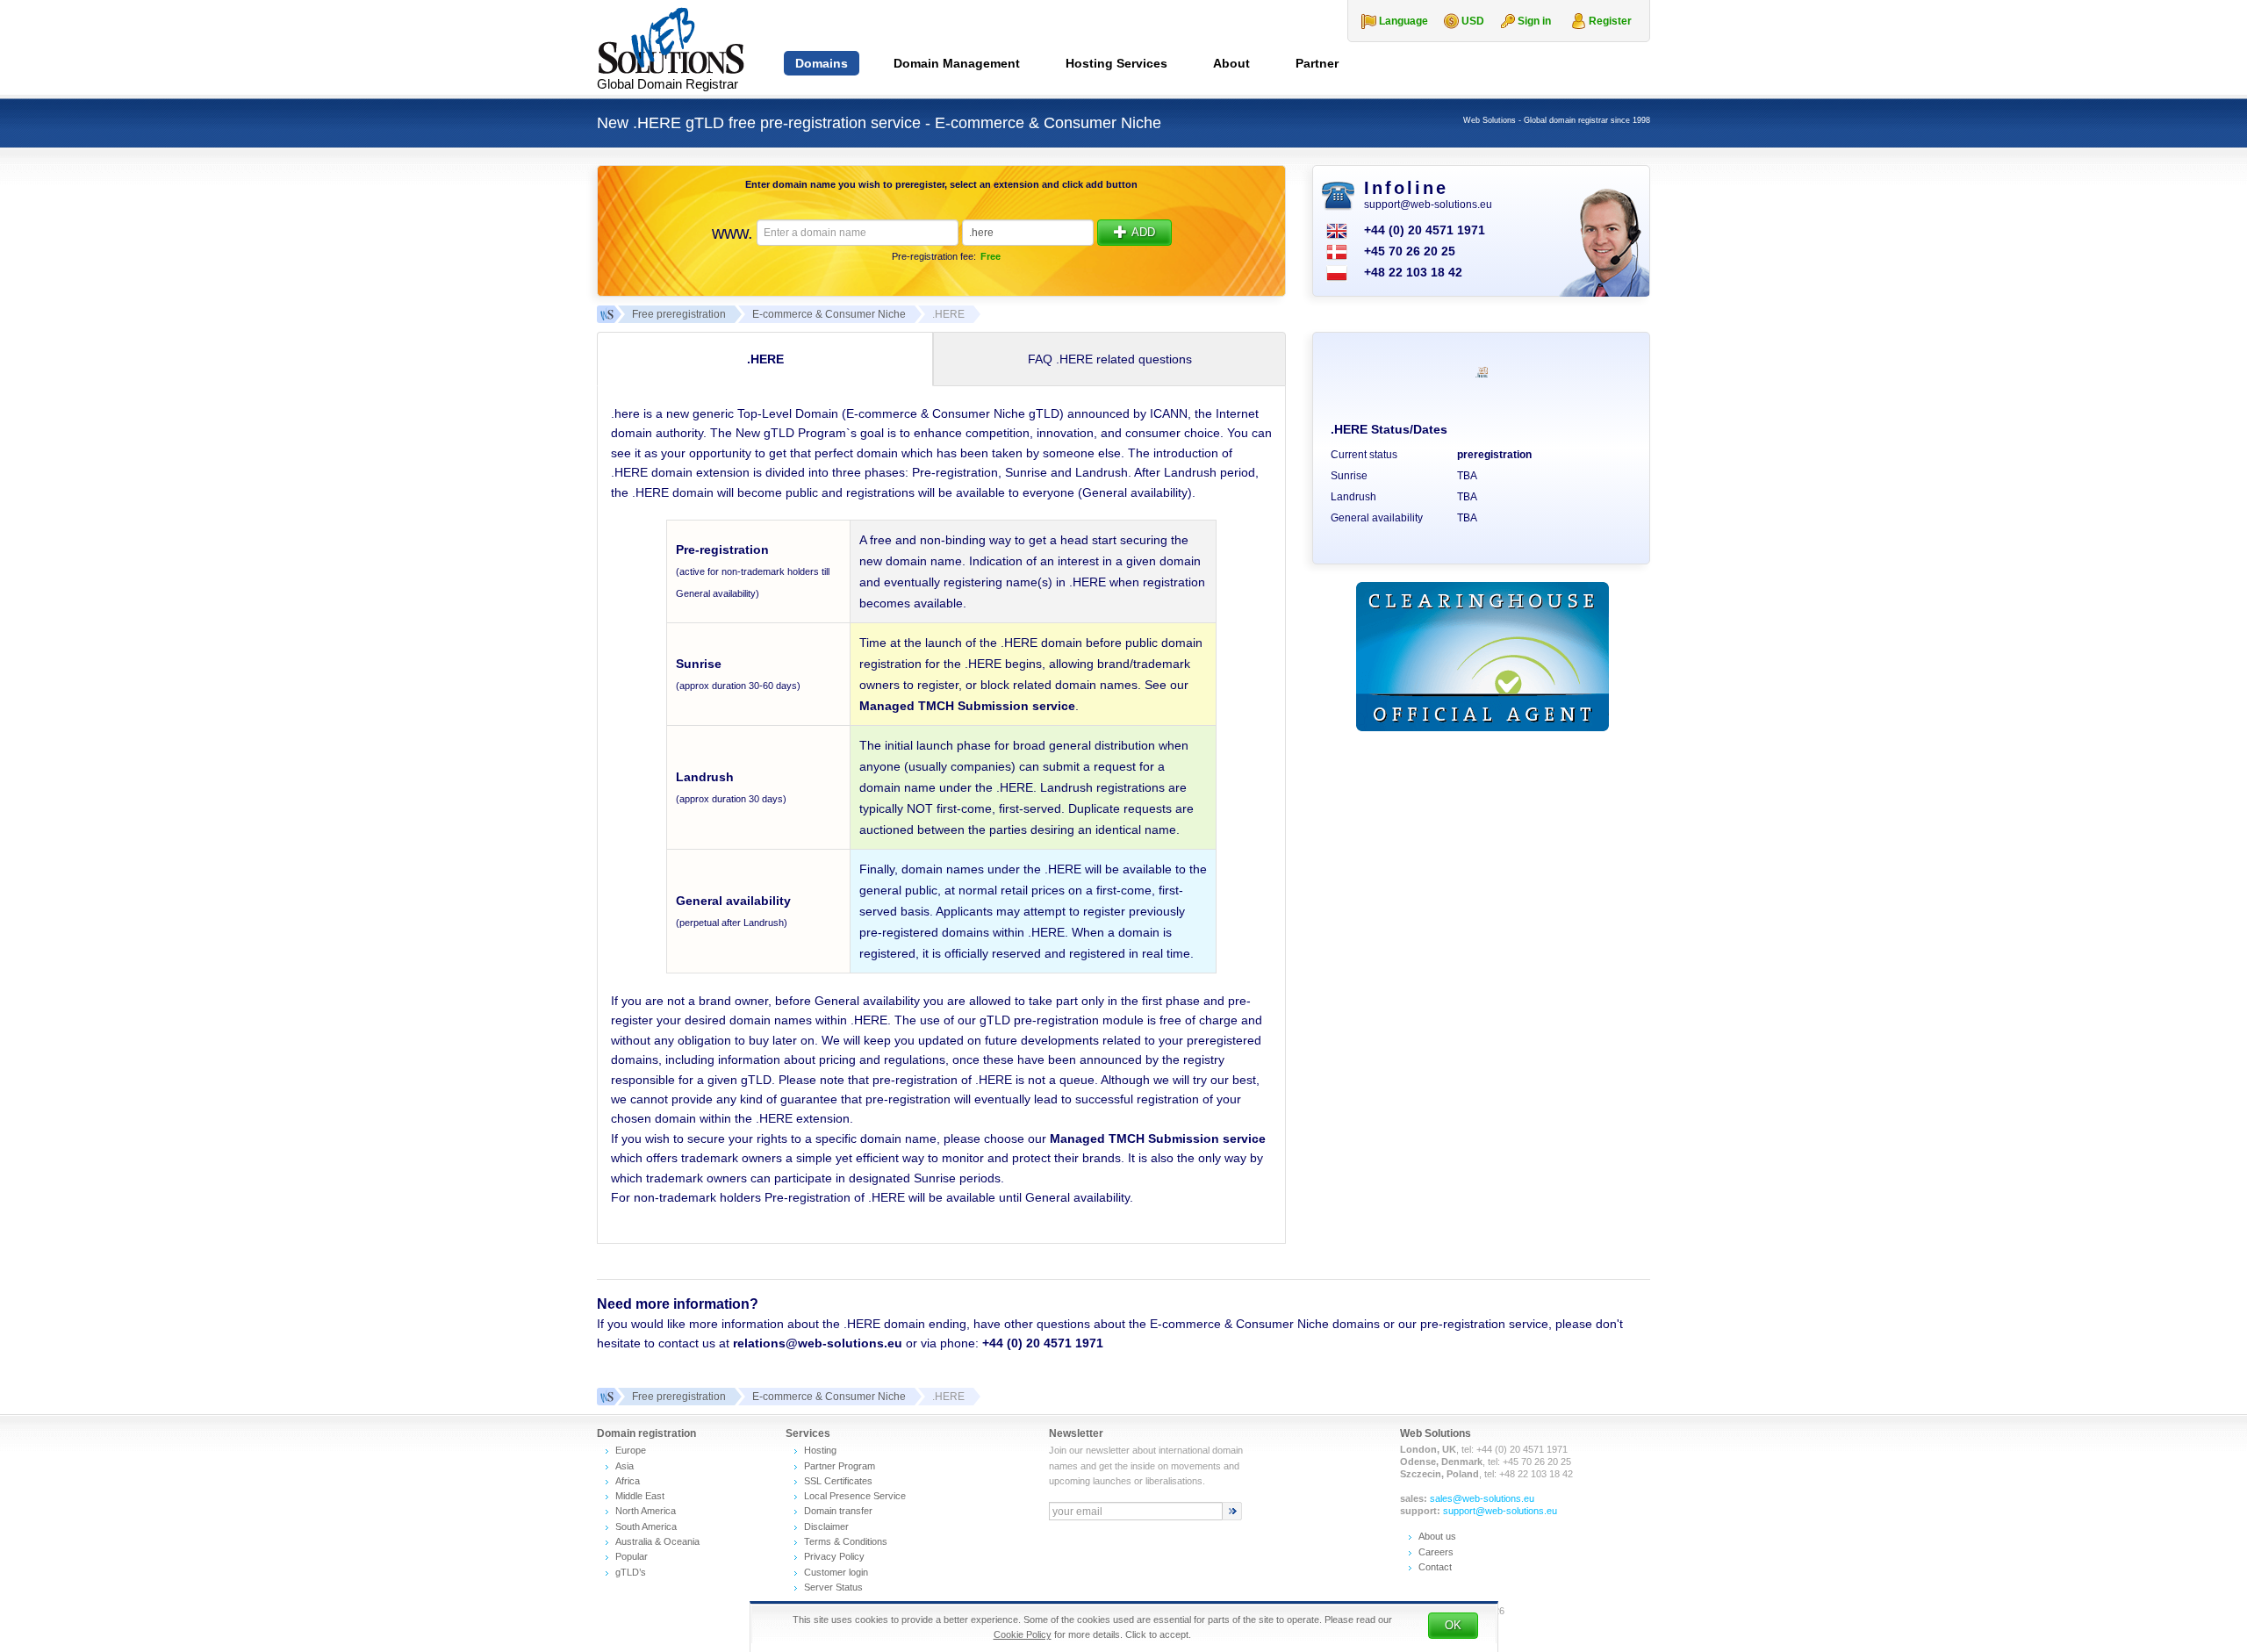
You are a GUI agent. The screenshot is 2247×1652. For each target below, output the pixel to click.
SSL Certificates (838, 1481)
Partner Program (840, 1466)
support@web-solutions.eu (1428, 205)
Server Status (833, 1587)
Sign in (1534, 21)
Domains (822, 63)
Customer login (836, 1572)
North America (646, 1511)
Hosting (820, 1450)
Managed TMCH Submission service (967, 706)
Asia (625, 1466)
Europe (631, 1450)
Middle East (640, 1496)
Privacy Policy (834, 1556)
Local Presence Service (855, 1496)
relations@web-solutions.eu (818, 1343)
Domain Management (957, 63)
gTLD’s (631, 1572)
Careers (1436, 1552)
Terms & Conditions (846, 1541)
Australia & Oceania (657, 1541)
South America (646, 1526)
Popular (632, 1556)
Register (1610, 21)
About (1231, 63)
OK (1453, 1625)
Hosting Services (1116, 63)
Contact (1435, 1567)
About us (1437, 1536)
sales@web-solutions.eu (1482, 1498)
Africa (628, 1481)
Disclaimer (826, 1526)
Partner (1317, 63)
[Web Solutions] (606, 1397)
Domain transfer (838, 1511)
